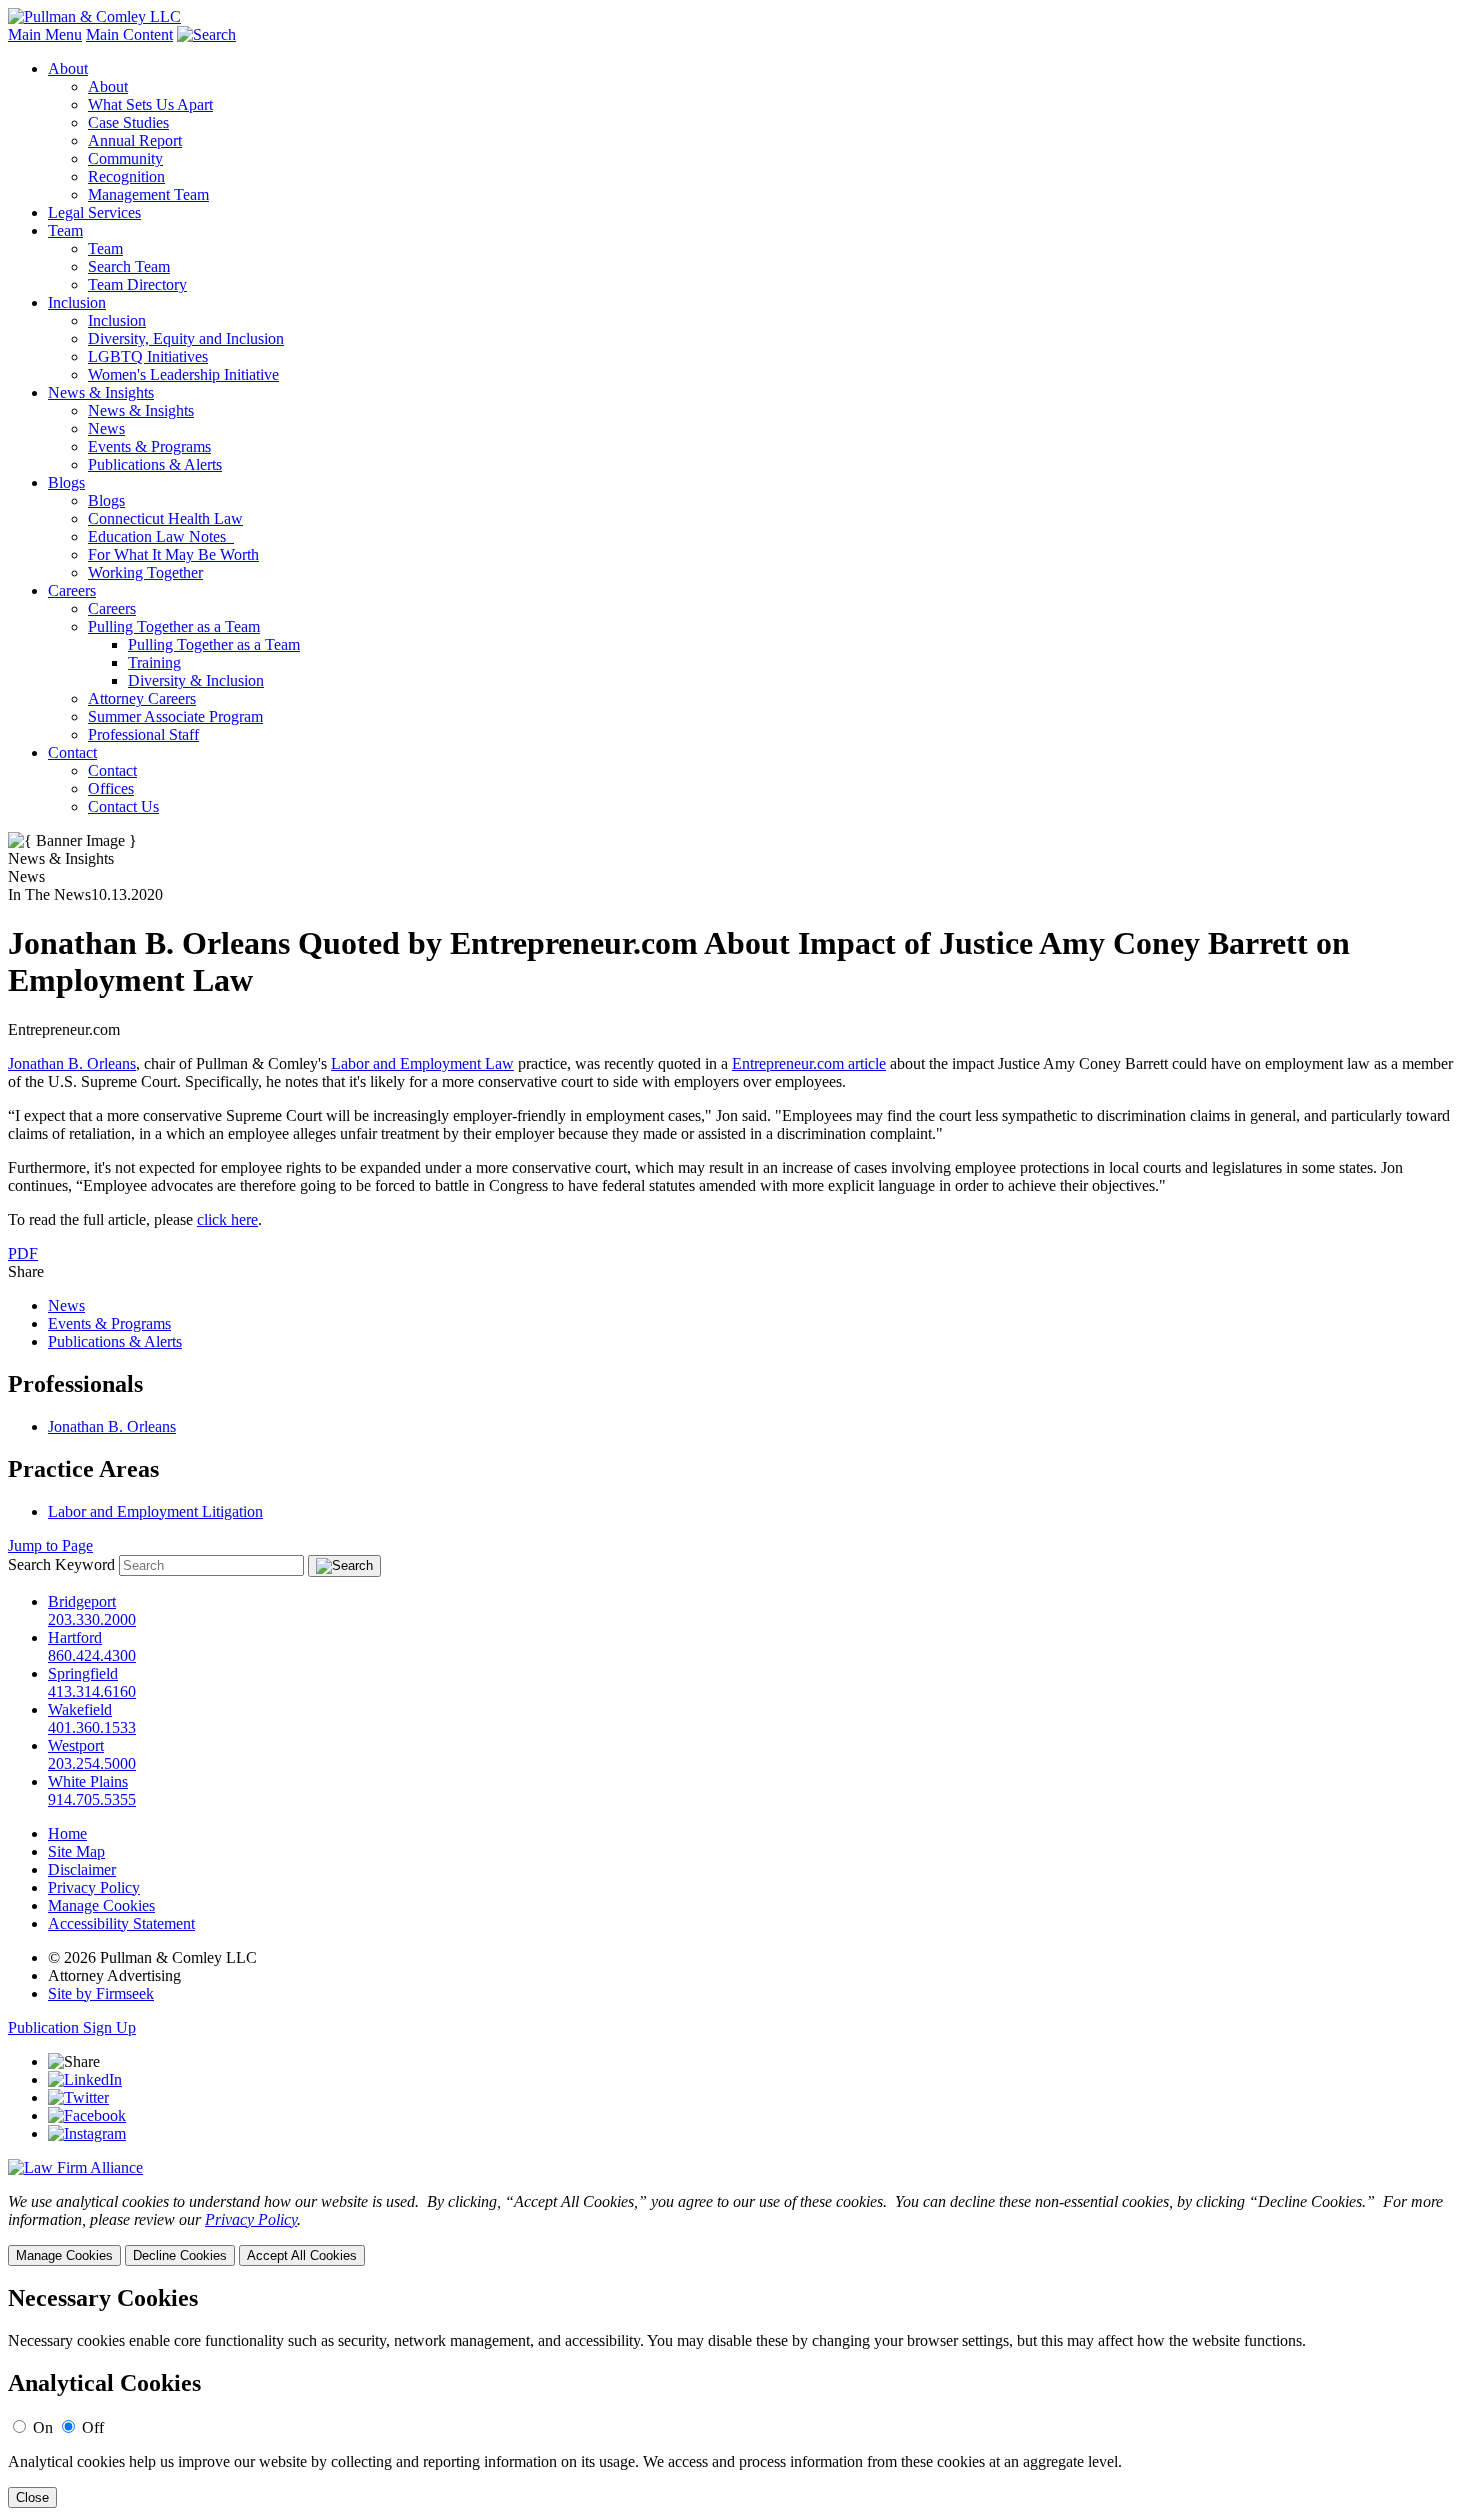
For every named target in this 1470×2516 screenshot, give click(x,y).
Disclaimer (82, 1869)
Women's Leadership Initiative (183, 374)
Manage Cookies (101, 1905)
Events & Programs (149, 446)
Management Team (148, 194)
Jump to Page (50, 1545)
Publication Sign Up (72, 2027)
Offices (111, 788)
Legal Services (94, 212)
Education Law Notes (161, 536)
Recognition (126, 176)
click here (227, 1219)
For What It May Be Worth (173, 554)
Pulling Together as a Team (174, 626)
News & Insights (101, 392)
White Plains (88, 1781)
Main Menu (45, 34)
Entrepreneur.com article (809, 1063)
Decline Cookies (180, 2255)
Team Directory (137, 284)
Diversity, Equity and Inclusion (186, 338)
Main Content (129, 34)
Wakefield (80, 1709)
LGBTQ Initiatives (148, 356)
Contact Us (123, 806)
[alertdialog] (735, 2396)
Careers (72, 590)
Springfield (83, 1673)
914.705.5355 (92, 1799)
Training (154, 662)
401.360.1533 (92, 1727)
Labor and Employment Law (422, 1063)
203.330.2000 (92, 1619)
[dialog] (735, 2229)
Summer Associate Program (175, 716)
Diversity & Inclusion (196, 680)
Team (65, 230)
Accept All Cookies (302, 2255)
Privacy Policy (94, 1887)
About (68, 68)
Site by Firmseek (101, 1993)
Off (93, 2427)
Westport (76, 1745)
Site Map (76, 1851)
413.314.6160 (92, 1691)
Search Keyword (61, 1564)
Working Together (145, 572)
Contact (72, 752)
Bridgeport (82, 1601)
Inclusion (77, 302)
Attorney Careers (142, 698)
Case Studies (128, 122)
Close (32, 2497)
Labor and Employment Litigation (155, 1511)
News (106, 428)
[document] (735, 2396)
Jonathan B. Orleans (72, 1063)
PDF (23, 1253)
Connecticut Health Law (165, 518)
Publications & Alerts (155, 464)
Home (67, 1833)
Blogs (66, 482)
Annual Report (135, 140)
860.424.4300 (92, 1655)
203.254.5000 (92, 1763)
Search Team (129, 266)
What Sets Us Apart (150, 104)
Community (125, 158)
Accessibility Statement (121, 1923)
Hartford (75, 1637)
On (43, 2427)
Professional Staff (143, 734)
